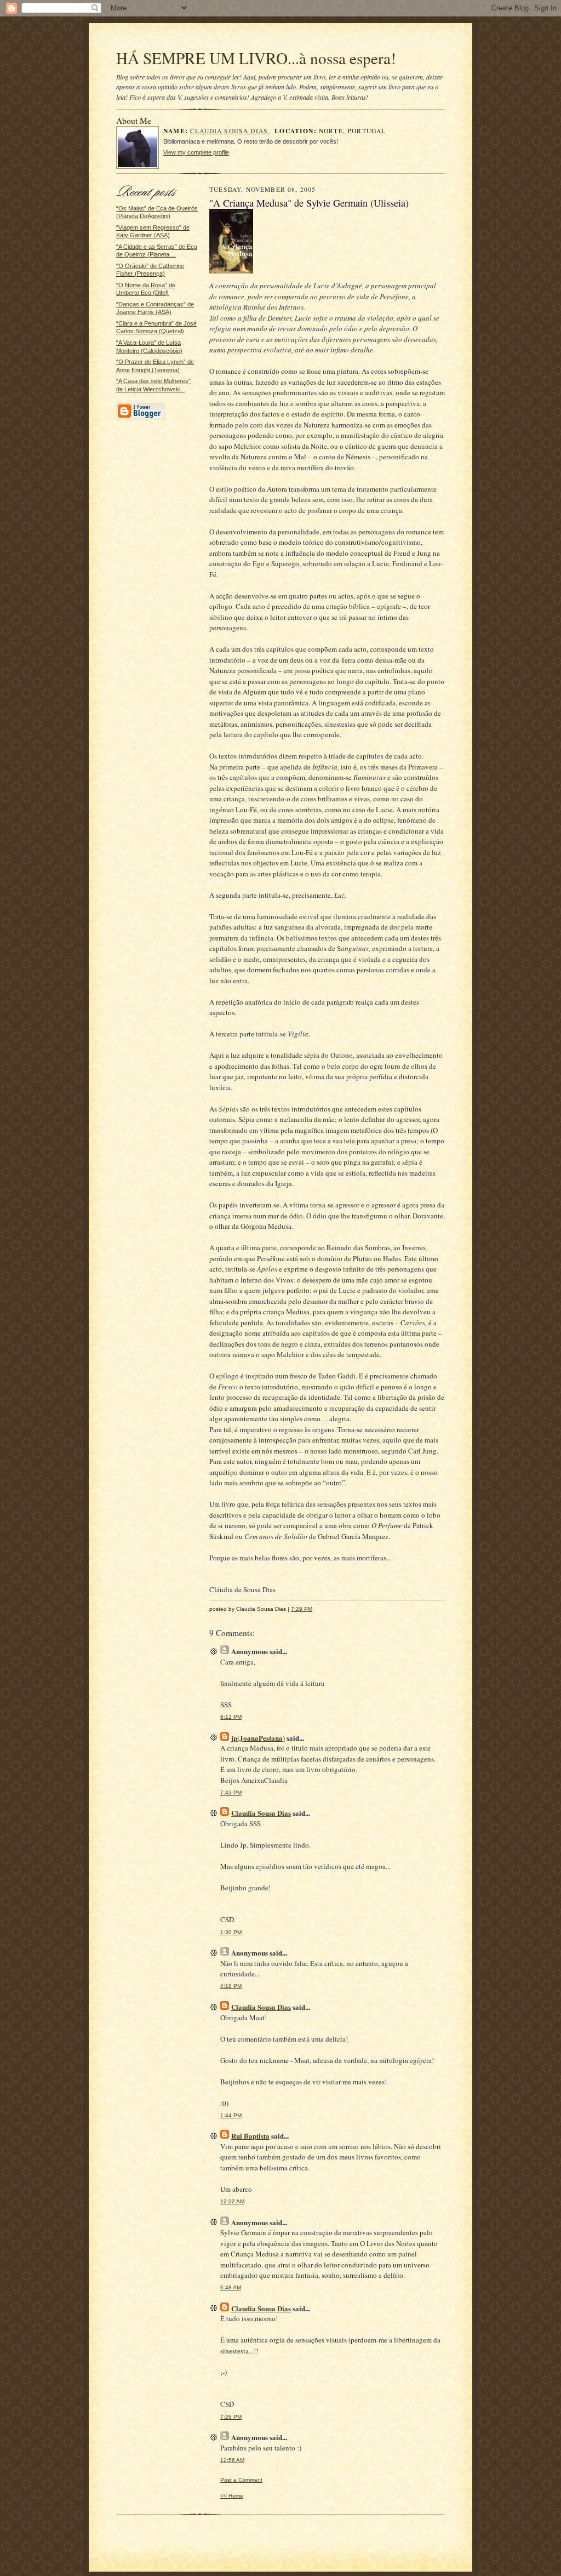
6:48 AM (231, 2287)
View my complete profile (196, 152)
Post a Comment (241, 2480)
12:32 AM (232, 2201)
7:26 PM (231, 2417)
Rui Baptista (250, 2136)
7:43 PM (231, 1793)
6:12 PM (231, 1717)
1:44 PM (231, 2115)
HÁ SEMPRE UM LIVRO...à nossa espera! (256, 58)
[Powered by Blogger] (140, 418)
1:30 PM (231, 1932)
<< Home (232, 2496)
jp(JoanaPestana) (258, 1738)
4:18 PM (231, 1986)
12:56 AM (232, 2460)
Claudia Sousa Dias (230, 131)
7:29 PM (302, 1609)
